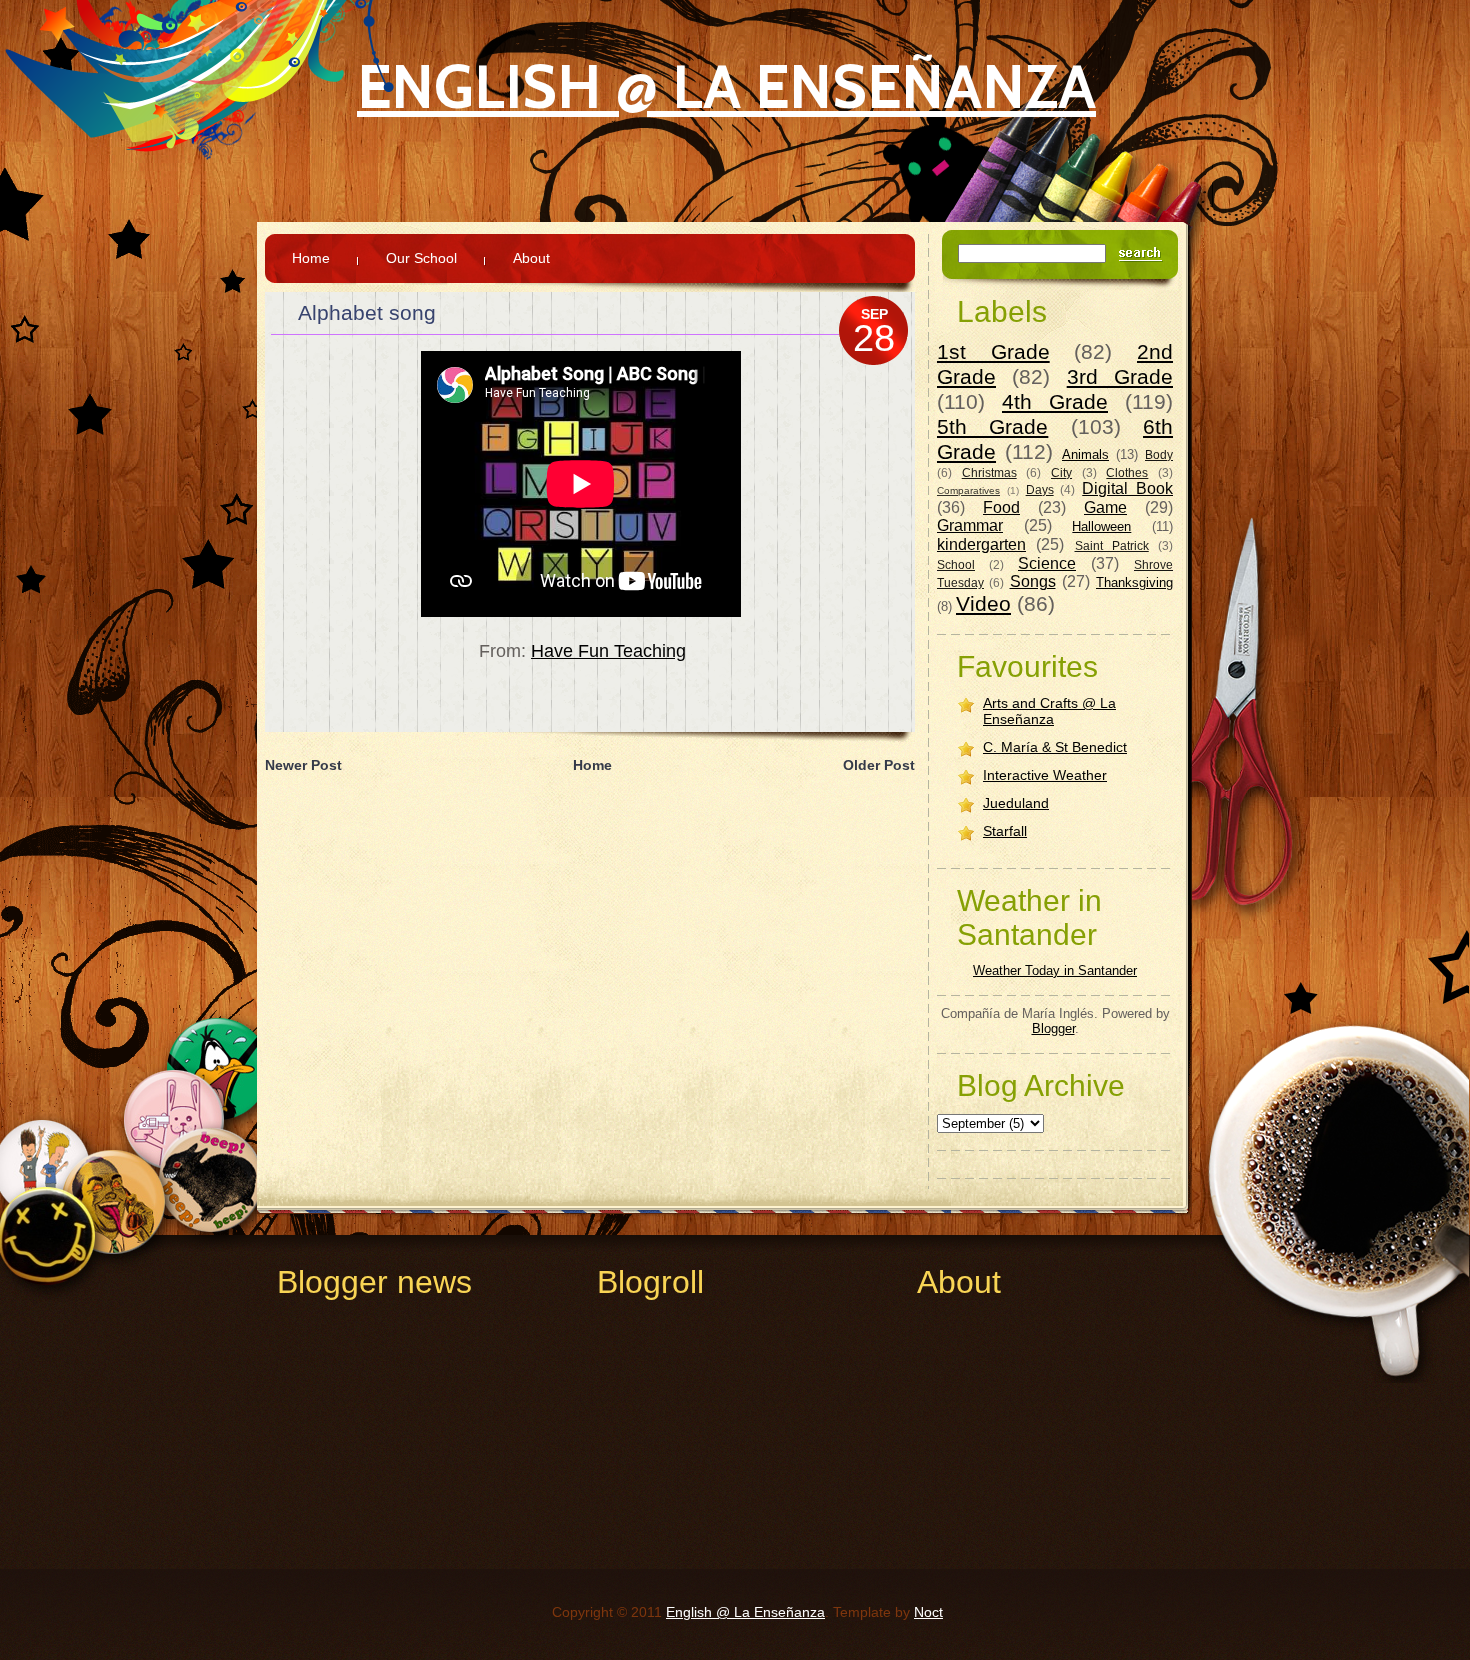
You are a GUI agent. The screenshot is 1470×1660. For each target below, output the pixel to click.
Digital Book (1127, 488)
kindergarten (981, 544)
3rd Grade (1120, 376)
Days (1040, 489)
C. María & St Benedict (1055, 747)
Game (1105, 507)
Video (983, 603)
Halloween (1101, 526)
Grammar (970, 525)
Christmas (989, 472)
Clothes (1127, 472)
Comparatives (968, 490)
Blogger (1053, 1028)
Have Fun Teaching (608, 651)
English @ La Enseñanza (726, 86)
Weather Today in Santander (1055, 970)
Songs (1033, 581)
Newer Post (303, 765)
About (531, 258)
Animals (1085, 454)
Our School (421, 258)
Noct (928, 1612)
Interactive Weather (1045, 775)
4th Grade (1055, 401)
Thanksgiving (1134, 582)
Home (311, 258)
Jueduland (1016, 803)
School (956, 564)
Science (1047, 563)
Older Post (879, 765)
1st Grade (993, 351)
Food (1001, 507)
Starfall (1005, 831)
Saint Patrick (1112, 545)
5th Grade (992, 426)
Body (1159, 454)
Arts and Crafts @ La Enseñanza (1049, 711)
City (1061, 472)
